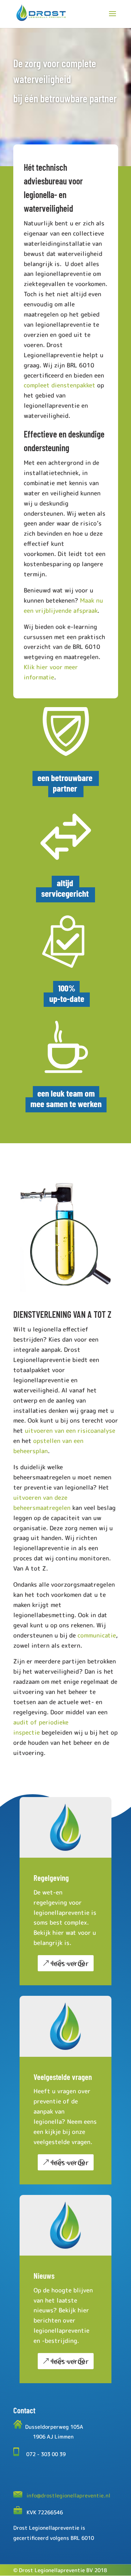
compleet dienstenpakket (60, 385)
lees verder (70, 1963)
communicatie (97, 1635)
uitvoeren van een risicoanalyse (70, 1431)
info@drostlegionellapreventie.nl (68, 2496)
